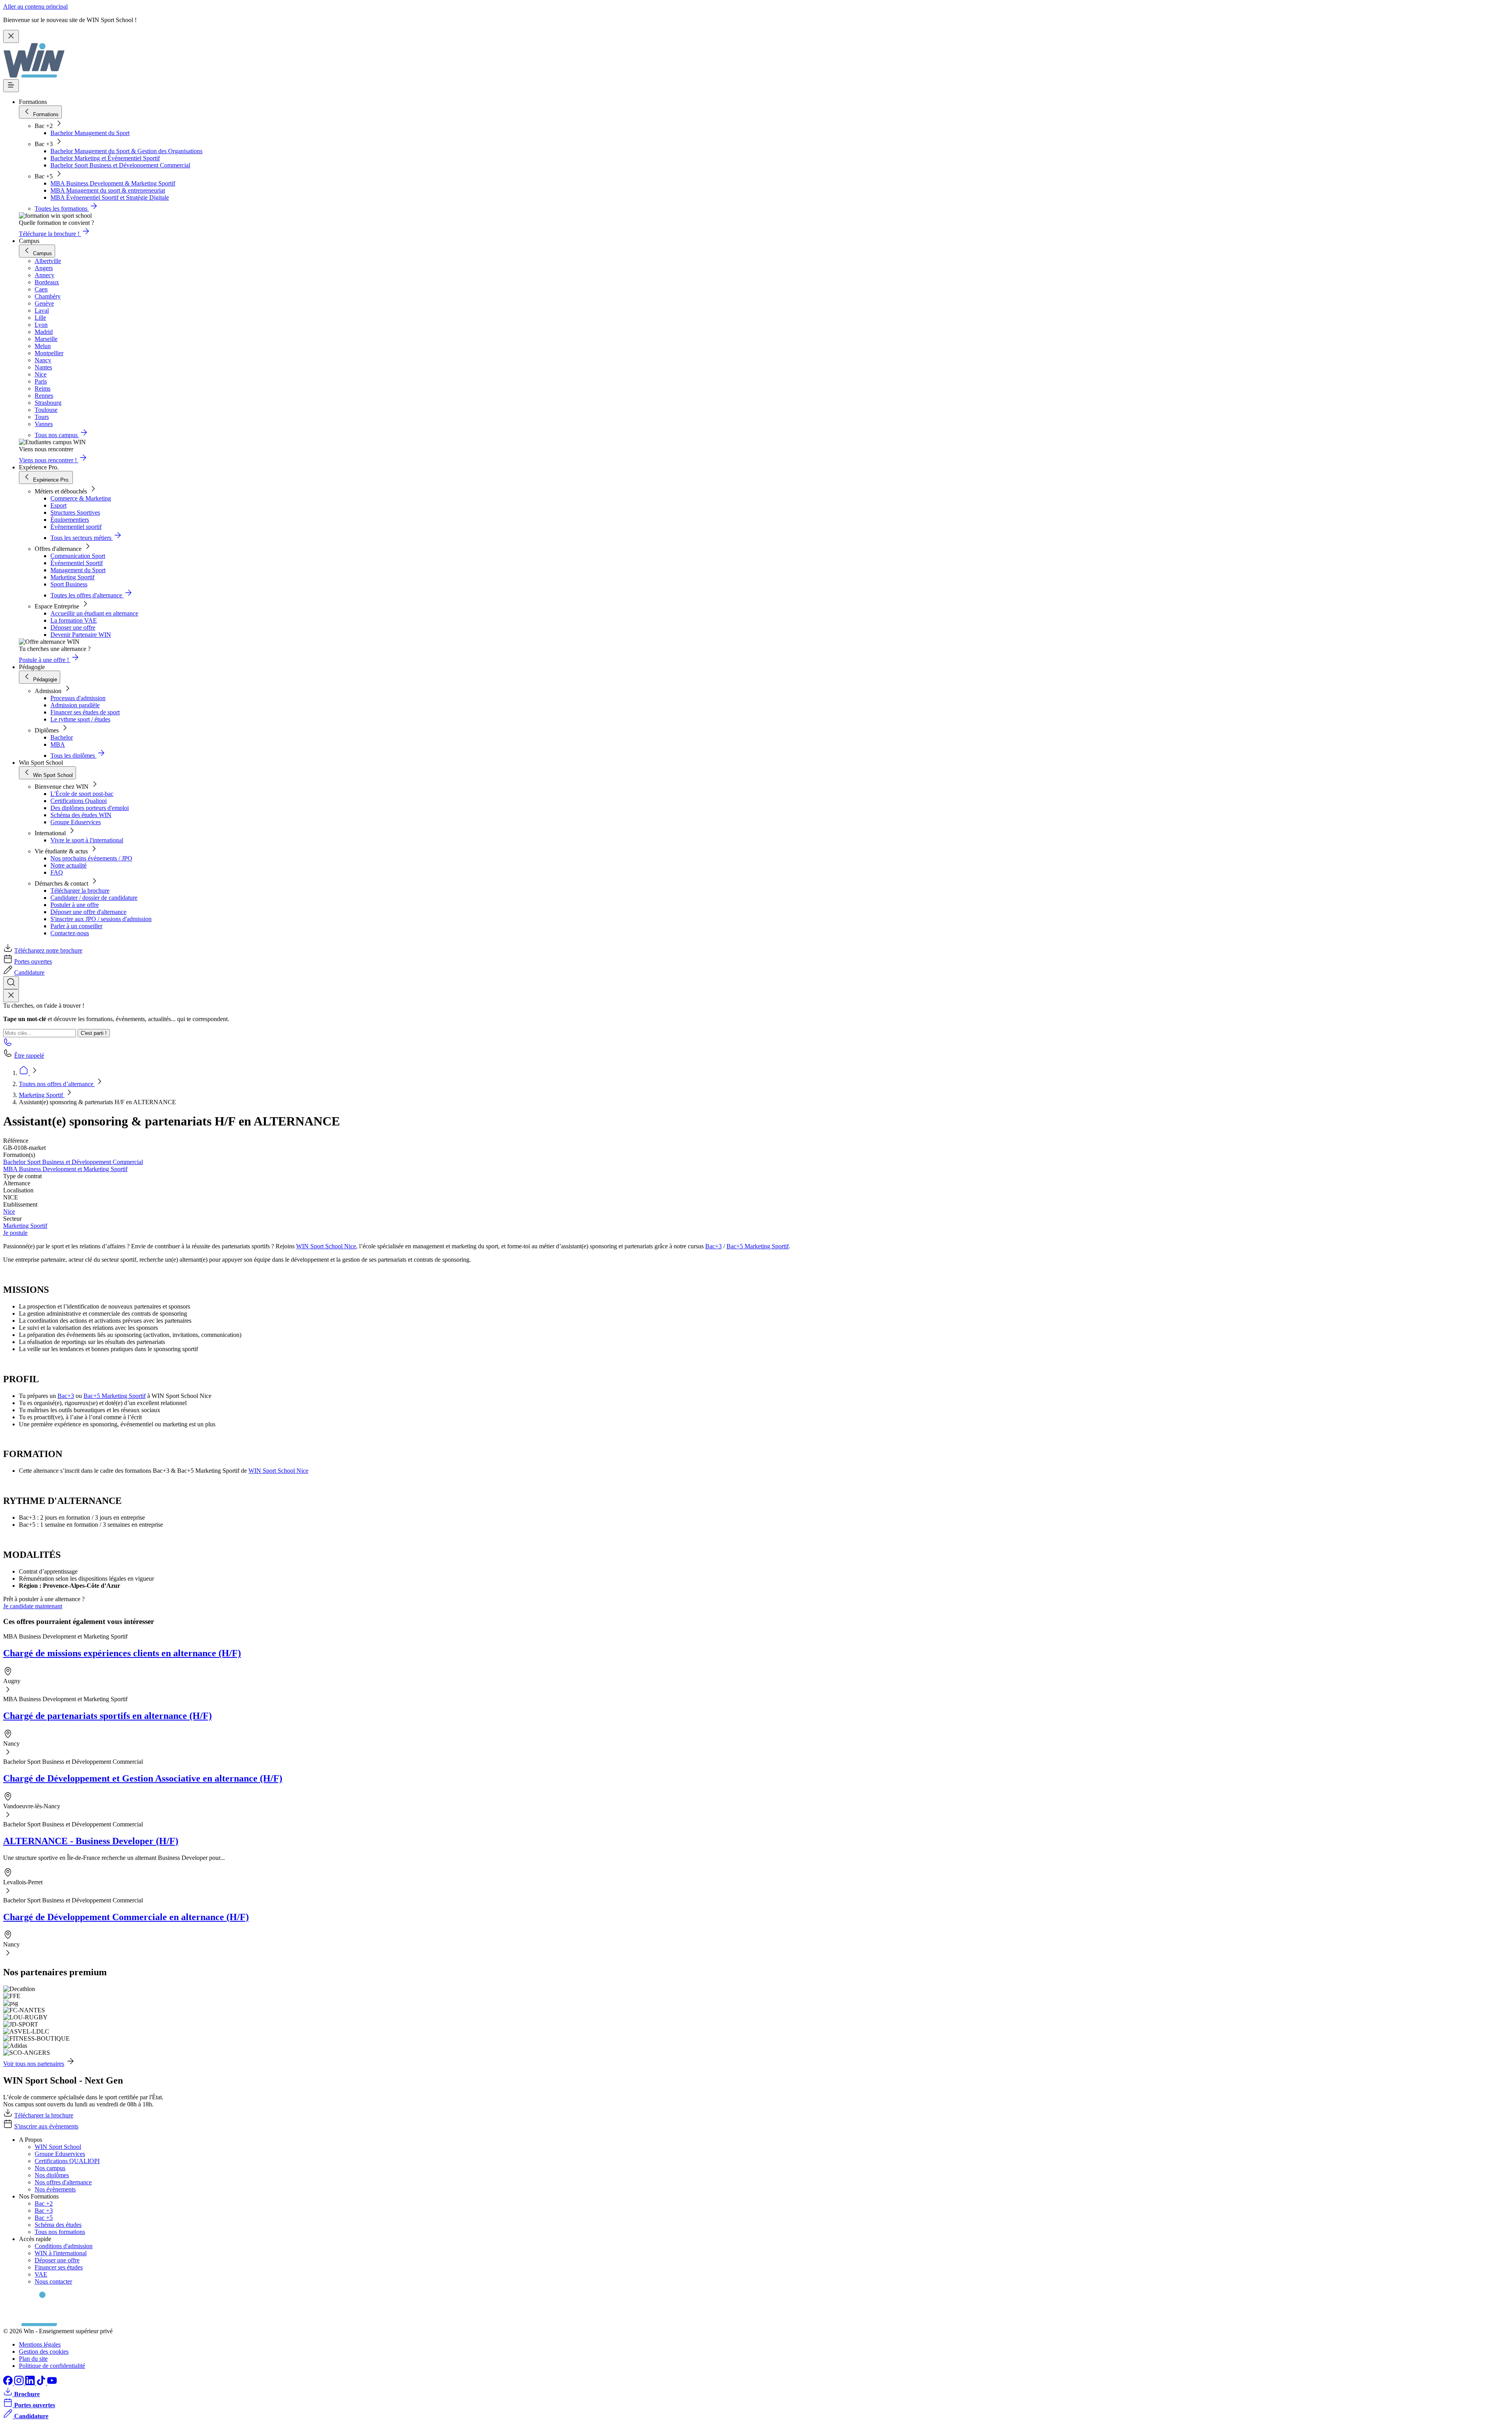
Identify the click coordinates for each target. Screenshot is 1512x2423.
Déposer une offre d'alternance (88, 912)
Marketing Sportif (72, 577)
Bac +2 (44, 2203)
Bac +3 (44, 2211)
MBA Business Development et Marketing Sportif (65, 1169)
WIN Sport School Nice (326, 1246)
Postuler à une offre (75, 905)
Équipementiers (70, 520)
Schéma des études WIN (81, 815)
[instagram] (20, 2383)
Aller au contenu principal (35, 6)
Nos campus (50, 2168)
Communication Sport (78, 556)
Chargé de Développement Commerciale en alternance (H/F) (126, 1917)
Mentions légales (40, 2344)
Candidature (29, 972)
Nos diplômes (52, 2175)
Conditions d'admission (64, 2246)
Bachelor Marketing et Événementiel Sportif (105, 158)
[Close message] (11, 36)
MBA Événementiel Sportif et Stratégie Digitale (110, 197)
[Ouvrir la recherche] (11, 983)
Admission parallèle (75, 705)
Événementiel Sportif (77, 563)
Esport (58, 505)
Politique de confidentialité (52, 2366)
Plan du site (33, 2359)
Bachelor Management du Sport (90, 133)
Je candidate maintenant (33, 1606)
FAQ (57, 872)
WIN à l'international (61, 2253)
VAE (41, 2274)
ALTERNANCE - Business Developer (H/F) (91, 1841)
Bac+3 (713, 1246)
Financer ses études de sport (85, 712)
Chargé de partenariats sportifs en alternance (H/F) (107, 1716)
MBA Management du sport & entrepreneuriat (108, 190)
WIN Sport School (58, 2147)
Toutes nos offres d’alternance (57, 1084)
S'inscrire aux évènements (46, 2126)
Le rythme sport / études (80, 719)
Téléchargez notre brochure (48, 950)
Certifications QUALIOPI (67, 2161)
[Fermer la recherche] (11, 996)
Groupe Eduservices (76, 822)
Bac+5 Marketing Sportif (758, 1246)
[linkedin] (31, 2383)
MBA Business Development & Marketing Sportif (113, 183)
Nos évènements (55, 2189)
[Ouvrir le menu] (11, 86)
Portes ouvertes (33, 961)
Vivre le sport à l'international (87, 840)
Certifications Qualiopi (79, 801)
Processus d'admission (78, 698)
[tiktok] (42, 2383)
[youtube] (52, 2383)
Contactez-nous (70, 933)
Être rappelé (29, 1056)
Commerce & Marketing (81, 498)
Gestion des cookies (44, 2352)
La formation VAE (74, 620)
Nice (9, 1211)
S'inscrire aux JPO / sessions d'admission (101, 919)
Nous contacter (53, 2281)
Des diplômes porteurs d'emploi (90, 808)
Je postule (15, 1233)
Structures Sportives (75, 513)
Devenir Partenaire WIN (81, 635)
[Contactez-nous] (8, 1045)
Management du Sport (78, 570)
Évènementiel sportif (76, 527)
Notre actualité (69, 865)
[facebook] (9, 2383)
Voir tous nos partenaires (34, 2064)
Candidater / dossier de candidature (94, 898)
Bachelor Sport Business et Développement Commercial (120, 165)
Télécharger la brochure (80, 891)
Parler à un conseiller (76, 926)
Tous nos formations (60, 2232)
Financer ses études (59, 2267)
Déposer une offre (73, 628)
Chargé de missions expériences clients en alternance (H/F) (122, 1653)
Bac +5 (44, 2218)
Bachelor (62, 737)
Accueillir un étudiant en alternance (94, 613)
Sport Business (69, 584)
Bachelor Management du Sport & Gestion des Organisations (126, 151)
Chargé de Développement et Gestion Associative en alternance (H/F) (143, 1778)
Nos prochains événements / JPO (91, 858)
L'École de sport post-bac (82, 794)
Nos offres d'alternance (63, 2182)
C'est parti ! (94, 1033)
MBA (58, 744)
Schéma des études (58, 2225)
